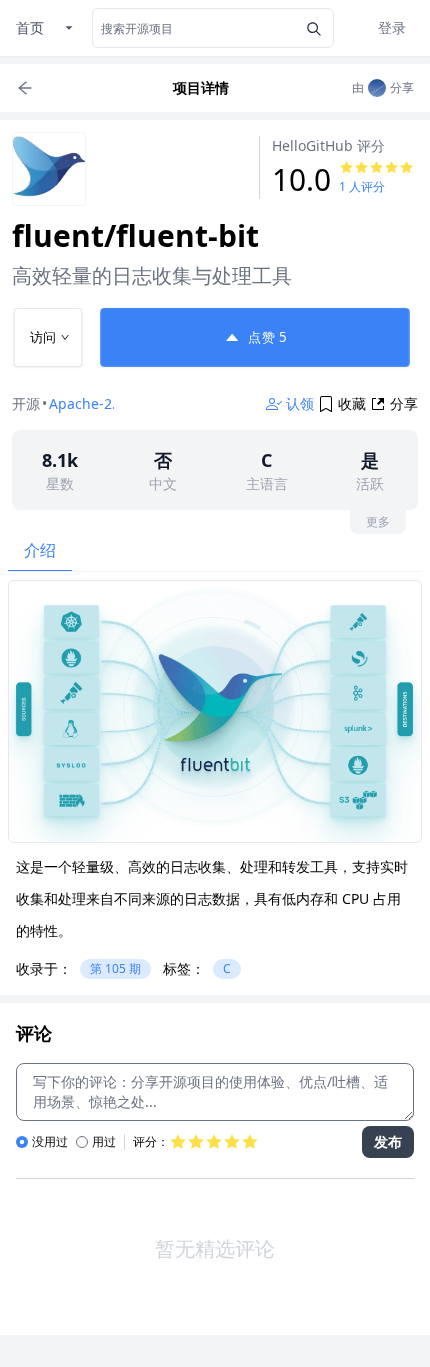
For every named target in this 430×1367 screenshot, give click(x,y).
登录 (392, 27)
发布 (388, 1141)
